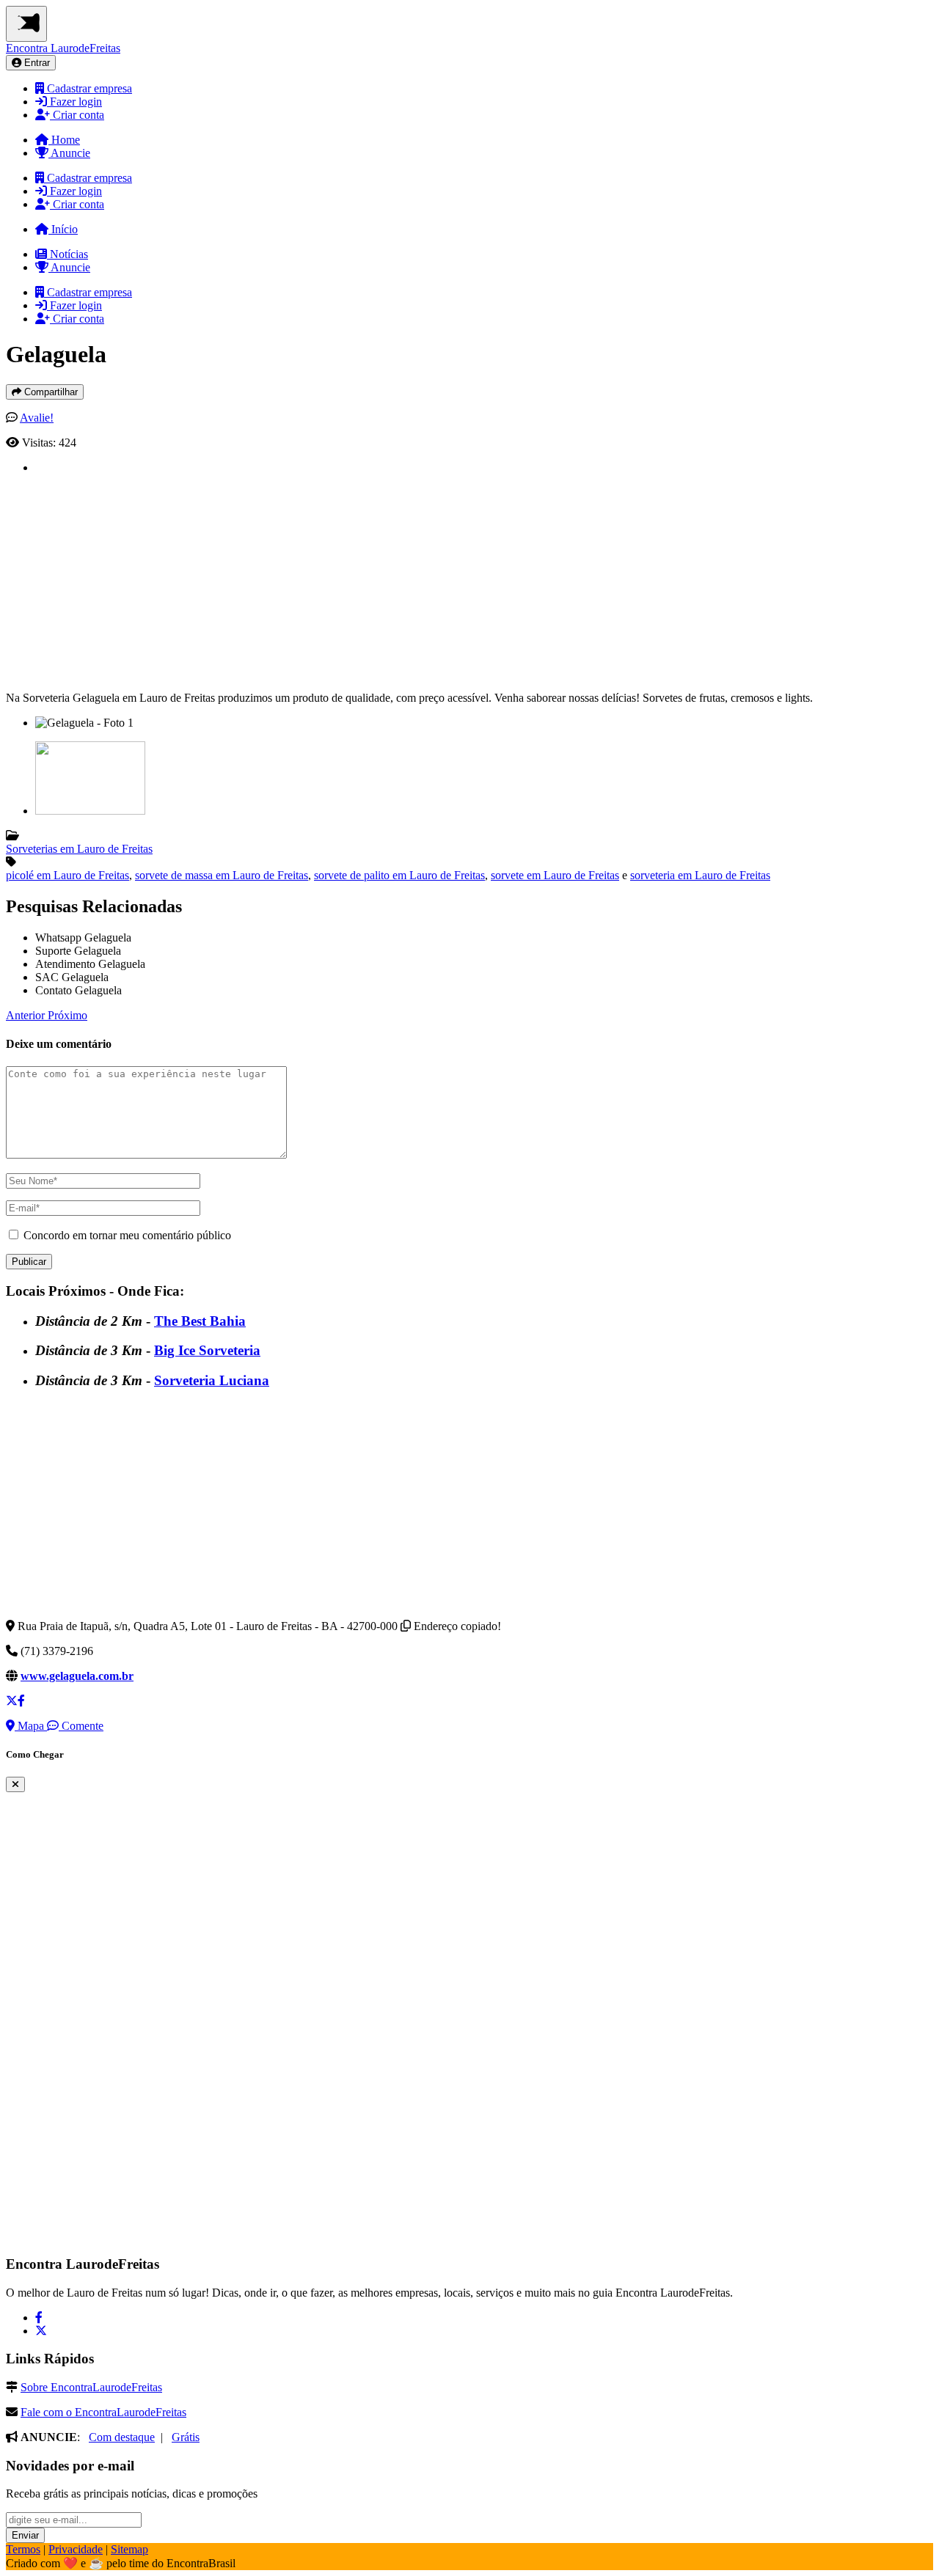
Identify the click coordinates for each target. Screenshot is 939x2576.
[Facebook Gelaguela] (21, 1701)
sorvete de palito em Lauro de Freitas (399, 875)
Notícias (67, 254)
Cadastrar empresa (88, 88)
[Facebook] (39, 2318)
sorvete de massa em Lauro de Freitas (222, 875)
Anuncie (69, 153)
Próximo (67, 1015)
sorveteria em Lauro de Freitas (700, 875)
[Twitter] (41, 2331)
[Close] (15, 1784)
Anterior (27, 1015)
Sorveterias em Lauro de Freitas (79, 849)
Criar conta (77, 115)
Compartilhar (50, 392)
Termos (23, 2549)
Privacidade (76, 2549)
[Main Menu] (26, 24)
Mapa (31, 1726)
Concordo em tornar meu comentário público (127, 1235)
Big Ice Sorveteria (207, 1350)
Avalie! (37, 418)
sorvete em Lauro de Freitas (555, 875)
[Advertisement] (475, 577)
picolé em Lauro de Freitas (67, 875)
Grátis (186, 2437)
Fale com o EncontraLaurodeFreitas (103, 2412)
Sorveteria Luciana (212, 1380)
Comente (81, 1726)
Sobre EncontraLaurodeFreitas (91, 2387)
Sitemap (129, 2549)
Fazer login (74, 102)
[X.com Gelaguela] (12, 1701)
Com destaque (122, 2437)
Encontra (63, 48)
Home (64, 140)
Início (63, 229)
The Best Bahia (200, 1321)
